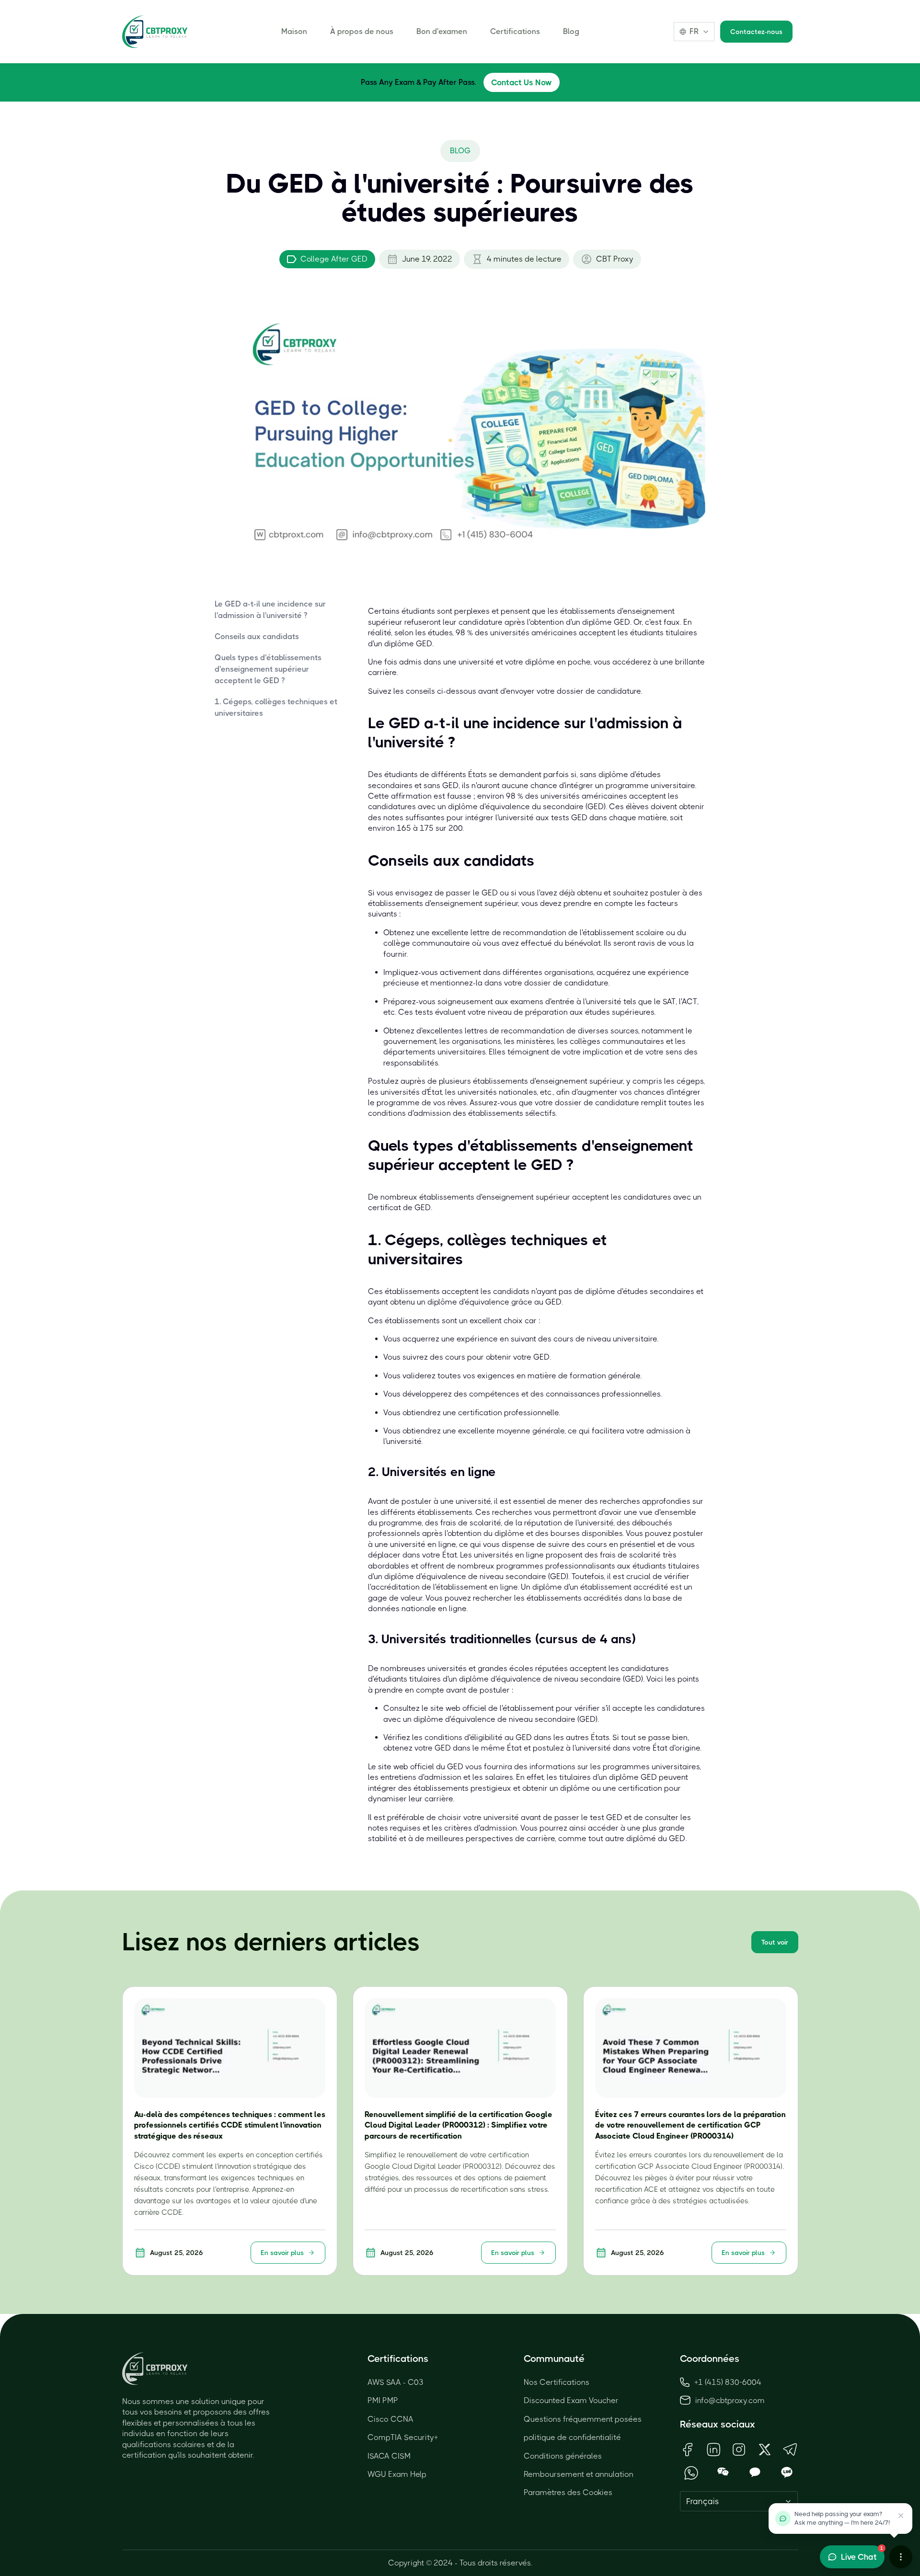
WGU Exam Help (397, 2474)
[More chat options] (901, 2557)
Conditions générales (563, 2456)
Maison (294, 31)
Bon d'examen (442, 31)
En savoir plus (282, 2253)
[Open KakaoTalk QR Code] (755, 2473)
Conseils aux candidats (257, 636)
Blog (571, 31)
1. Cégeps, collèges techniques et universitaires (276, 707)
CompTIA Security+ (403, 2437)
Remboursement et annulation (579, 2474)
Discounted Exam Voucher (571, 2400)
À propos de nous (362, 31)
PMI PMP (383, 2400)
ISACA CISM (389, 2456)
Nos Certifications (557, 2382)
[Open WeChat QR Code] (723, 2473)
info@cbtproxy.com (730, 2400)
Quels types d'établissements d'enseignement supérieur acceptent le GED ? (268, 669)
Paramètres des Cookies (568, 2492)
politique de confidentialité (572, 2437)
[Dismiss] (901, 2516)
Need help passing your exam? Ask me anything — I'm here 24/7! (842, 2518)
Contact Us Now (522, 82)
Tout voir (775, 1942)
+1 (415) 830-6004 (728, 2382)
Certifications (515, 31)
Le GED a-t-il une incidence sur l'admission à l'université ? (270, 610)
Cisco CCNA (391, 2419)
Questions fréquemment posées (583, 2419)
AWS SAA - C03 (396, 2382)
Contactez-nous (756, 32)
